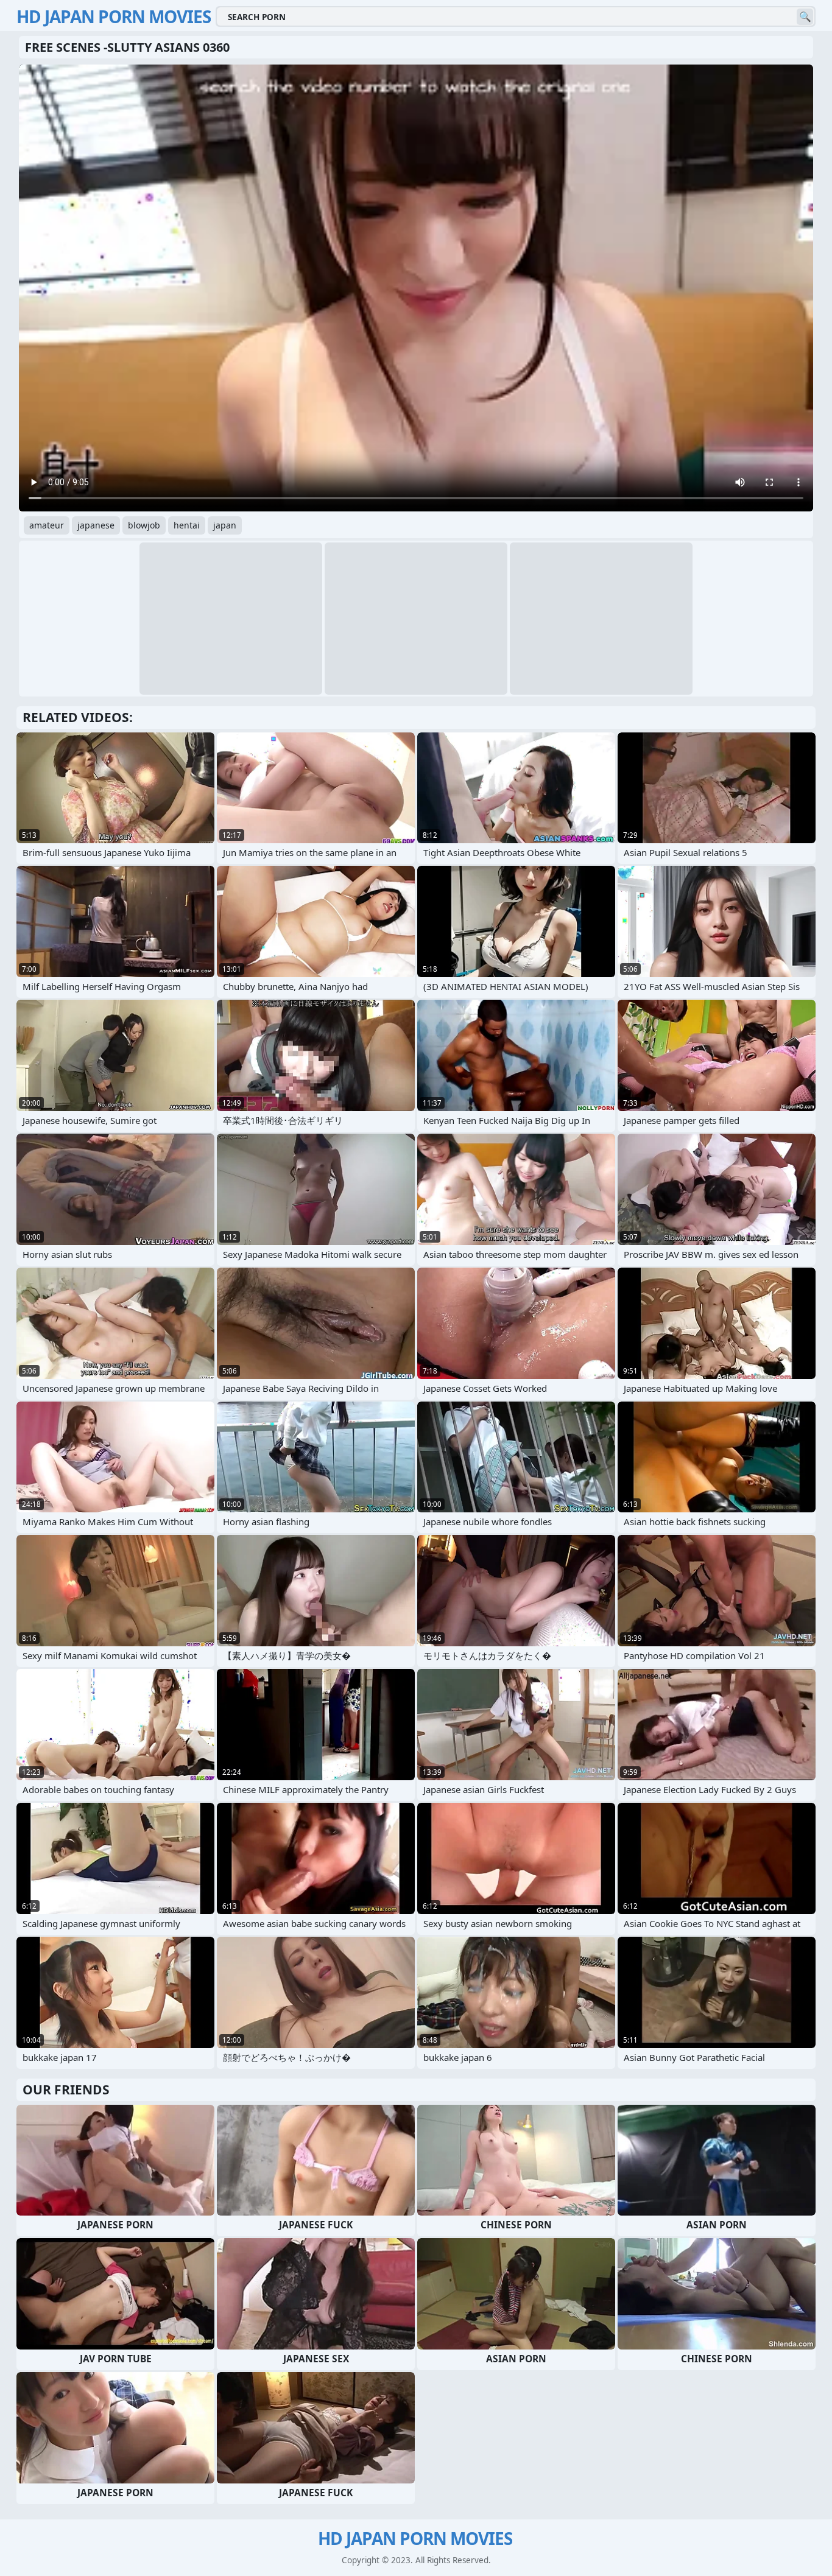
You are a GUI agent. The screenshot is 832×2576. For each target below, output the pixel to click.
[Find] (805, 17)
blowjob (144, 525)
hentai (187, 525)
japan (225, 525)
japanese (96, 525)
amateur (47, 525)
